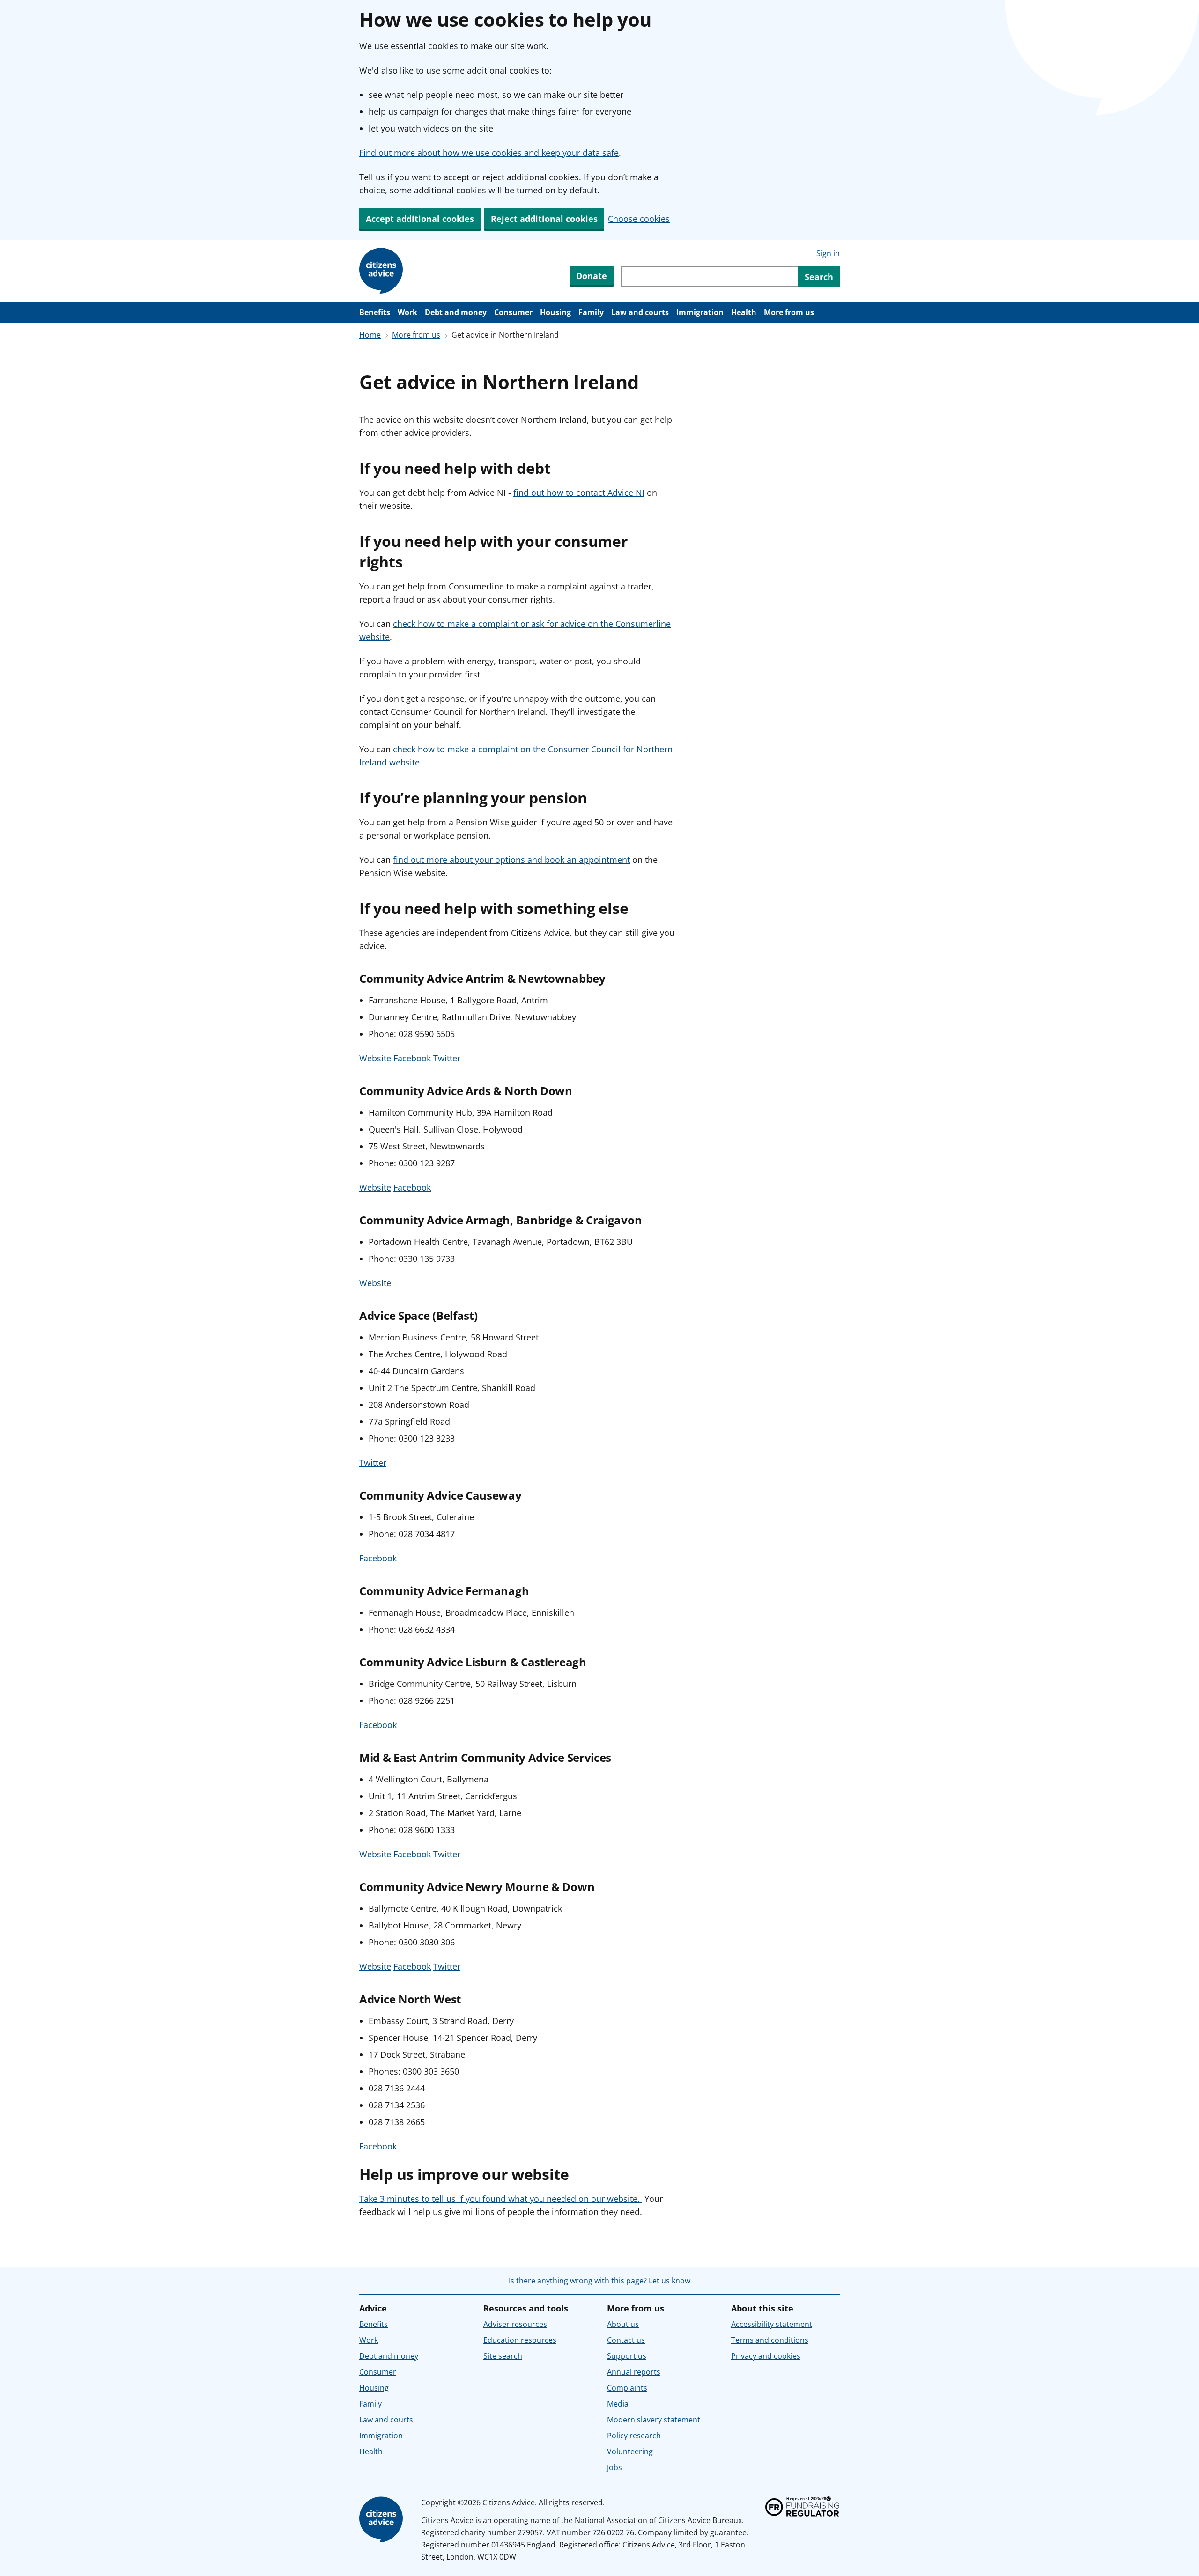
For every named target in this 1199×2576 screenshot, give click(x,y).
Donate (592, 276)
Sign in (828, 253)
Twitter (447, 1058)
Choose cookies (639, 219)
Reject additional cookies (544, 219)
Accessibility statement (772, 2324)
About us (623, 2324)
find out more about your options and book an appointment (511, 860)
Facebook (412, 1058)
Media (618, 2404)
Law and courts (640, 312)
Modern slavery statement (654, 2420)
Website (375, 1058)
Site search (503, 2356)
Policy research (634, 2436)
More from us (789, 312)
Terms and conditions (770, 2340)
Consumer (513, 312)
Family (591, 312)
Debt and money (456, 312)
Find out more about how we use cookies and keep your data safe (489, 153)
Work (407, 312)
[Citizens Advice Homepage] (383, 271)
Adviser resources (515, 2324)
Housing (555, 312)
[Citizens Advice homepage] (383, 2520)
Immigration (700, 312)
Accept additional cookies (420, 219)
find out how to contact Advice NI (579, 493)
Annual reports (634, 2372)
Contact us (626, 2340)
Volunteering (630, 2451)
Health (744, 312)
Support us (627, 2356)
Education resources (520, 2340)
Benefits (375, 312)
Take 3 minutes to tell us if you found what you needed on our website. (501, 2199)
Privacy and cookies (766, 2356)
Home (370, 335)
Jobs (614, 2467)
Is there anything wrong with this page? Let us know (599, 2281)
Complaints (627, 2388)
